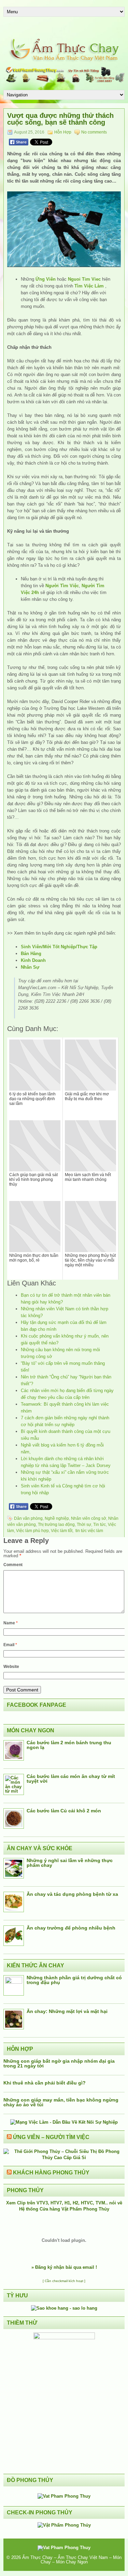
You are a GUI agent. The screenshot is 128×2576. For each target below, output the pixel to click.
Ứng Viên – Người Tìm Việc (51, 2137)
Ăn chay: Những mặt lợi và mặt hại (67, 2011)
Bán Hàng (31, 954)
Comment (13, 1565)
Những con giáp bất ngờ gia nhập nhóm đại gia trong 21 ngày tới (59, 2063)
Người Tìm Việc (62, 586)
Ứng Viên (46, 279)
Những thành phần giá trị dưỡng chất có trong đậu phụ (74, 1980)
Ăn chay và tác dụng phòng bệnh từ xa (72, 1894)
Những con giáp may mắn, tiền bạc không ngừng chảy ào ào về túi (61, 2102)
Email (10, 1645)
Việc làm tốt (62, 1531)
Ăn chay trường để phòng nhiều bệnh (71, 1928)
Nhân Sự (30, 967)
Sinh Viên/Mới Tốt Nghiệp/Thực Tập (59, 947)
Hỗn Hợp (63, 132)
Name (11, 1623)
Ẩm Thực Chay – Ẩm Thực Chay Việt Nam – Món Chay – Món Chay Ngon (72, 2560)
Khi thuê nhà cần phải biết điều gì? (45, 2083)
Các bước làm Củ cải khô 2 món (64, 1811)
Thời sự (84, 1525)
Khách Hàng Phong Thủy (51, 2173)
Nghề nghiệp (57, 1518)
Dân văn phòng (28, 1518)
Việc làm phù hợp (32, 1531)
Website (11, 1667)
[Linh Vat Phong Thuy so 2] (64, 2338)
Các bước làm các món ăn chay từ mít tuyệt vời (71, 1779)
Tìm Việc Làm (89, 286)
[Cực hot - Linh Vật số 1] (64, 2308)
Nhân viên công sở (89, 1518)
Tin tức (99, 1525)
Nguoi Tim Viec (84, 279)
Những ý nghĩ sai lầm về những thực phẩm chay (70, 1863)
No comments (94, 132)
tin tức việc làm (89, 1531)
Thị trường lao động (56, 1525)
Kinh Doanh (33, 960)
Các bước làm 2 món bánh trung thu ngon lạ (69, 1745)
